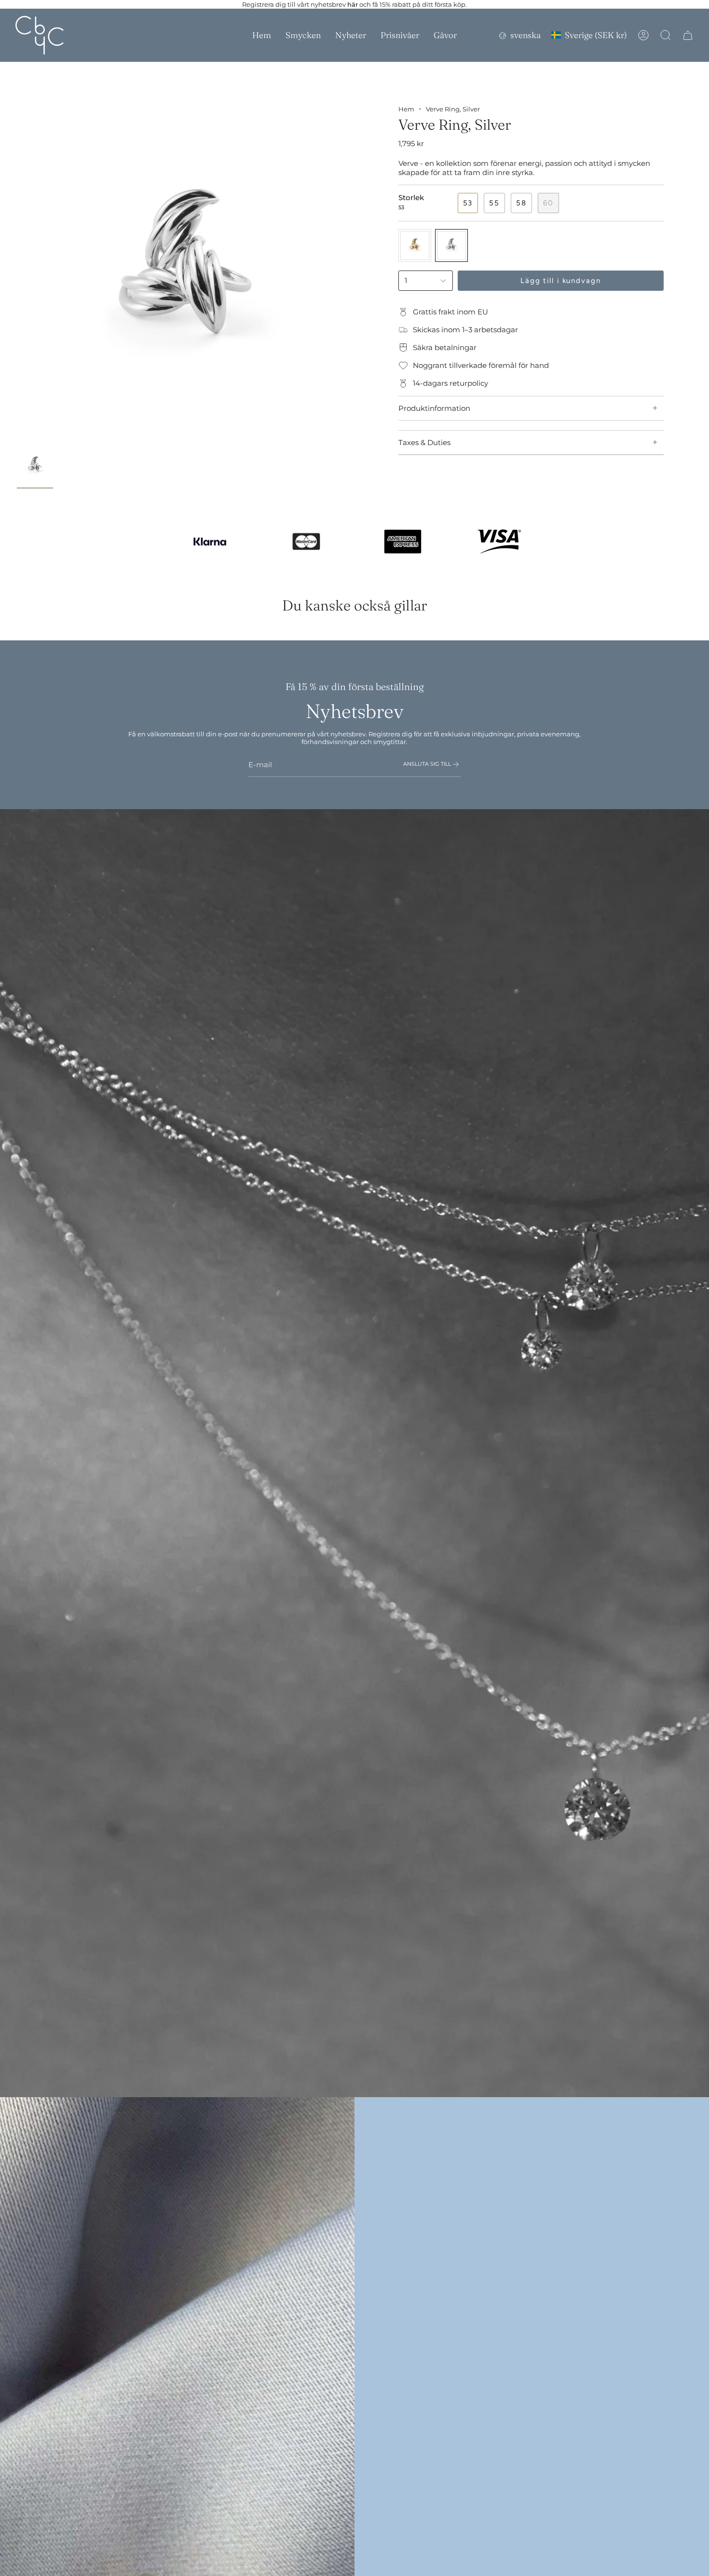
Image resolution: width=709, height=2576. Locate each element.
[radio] (415, 245)
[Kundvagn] (688, 35)
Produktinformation (434, 408)
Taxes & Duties (424, 442)
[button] (303, 35)
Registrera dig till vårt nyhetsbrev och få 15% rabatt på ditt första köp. (354, 4)
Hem (406, 109)
